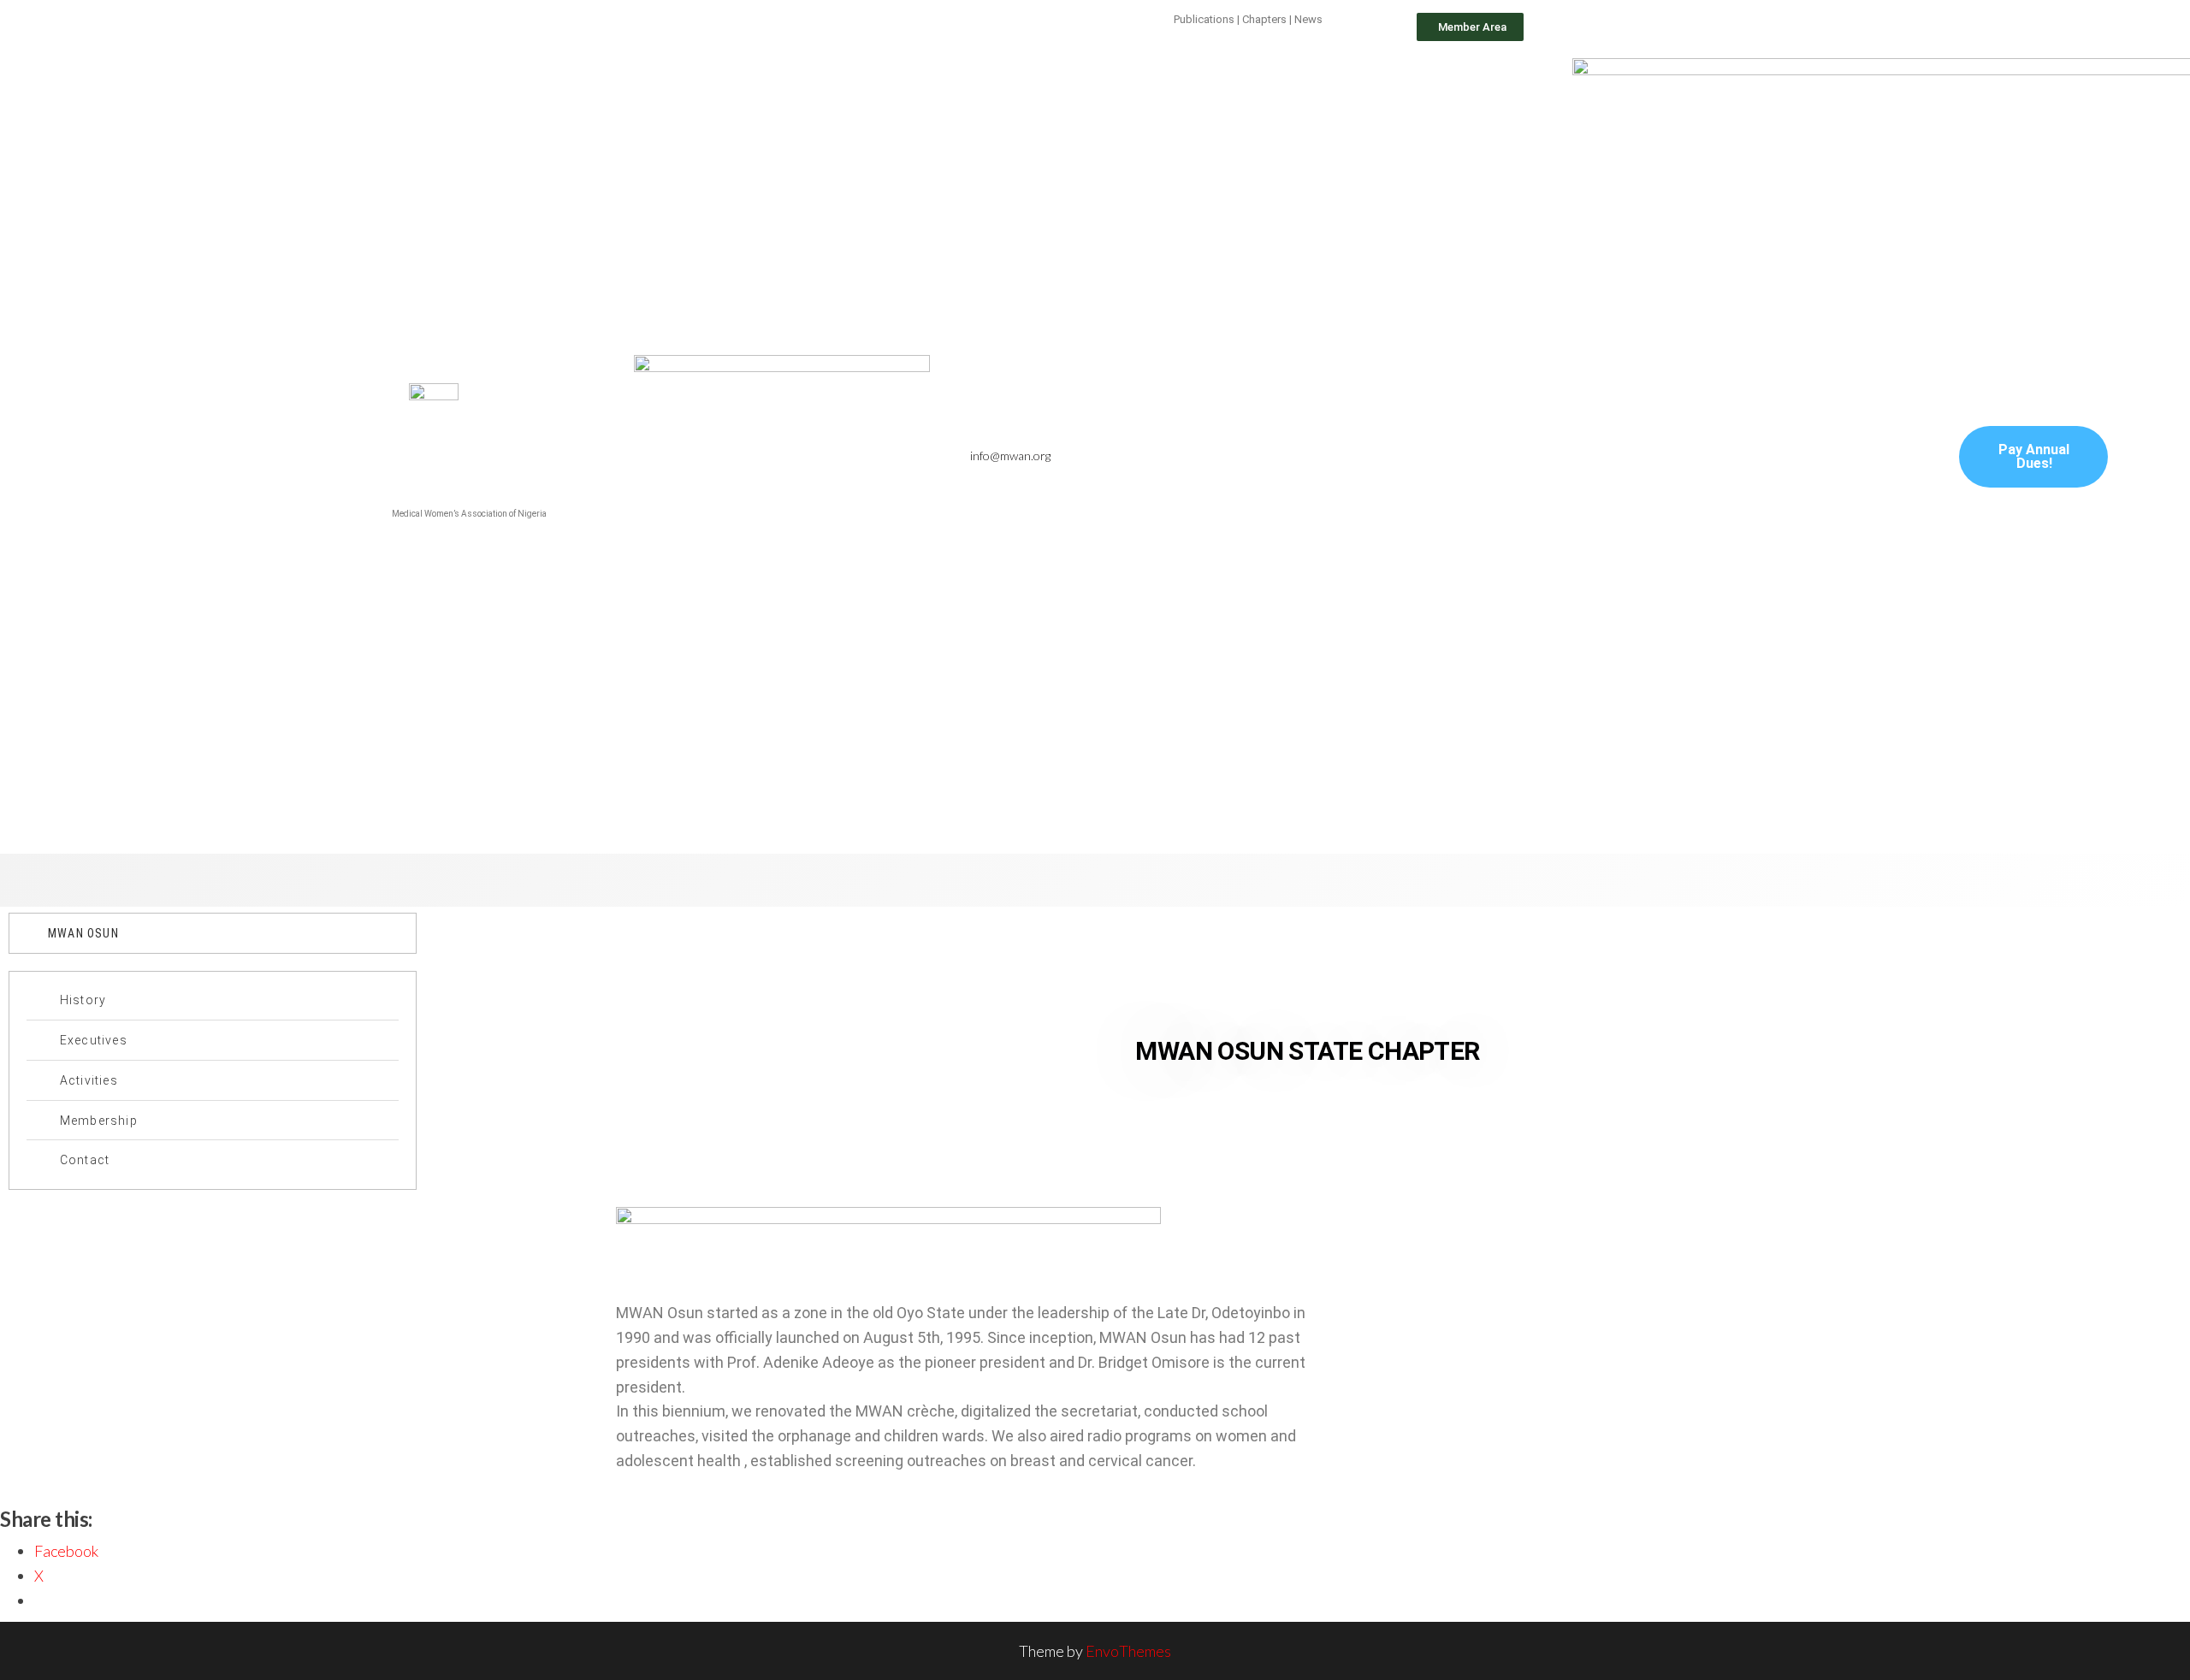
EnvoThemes (1128, 1651)
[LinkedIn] (1426, 457)
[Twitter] (1389, 457)
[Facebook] (1352, 457)
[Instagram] (1463, 457)
